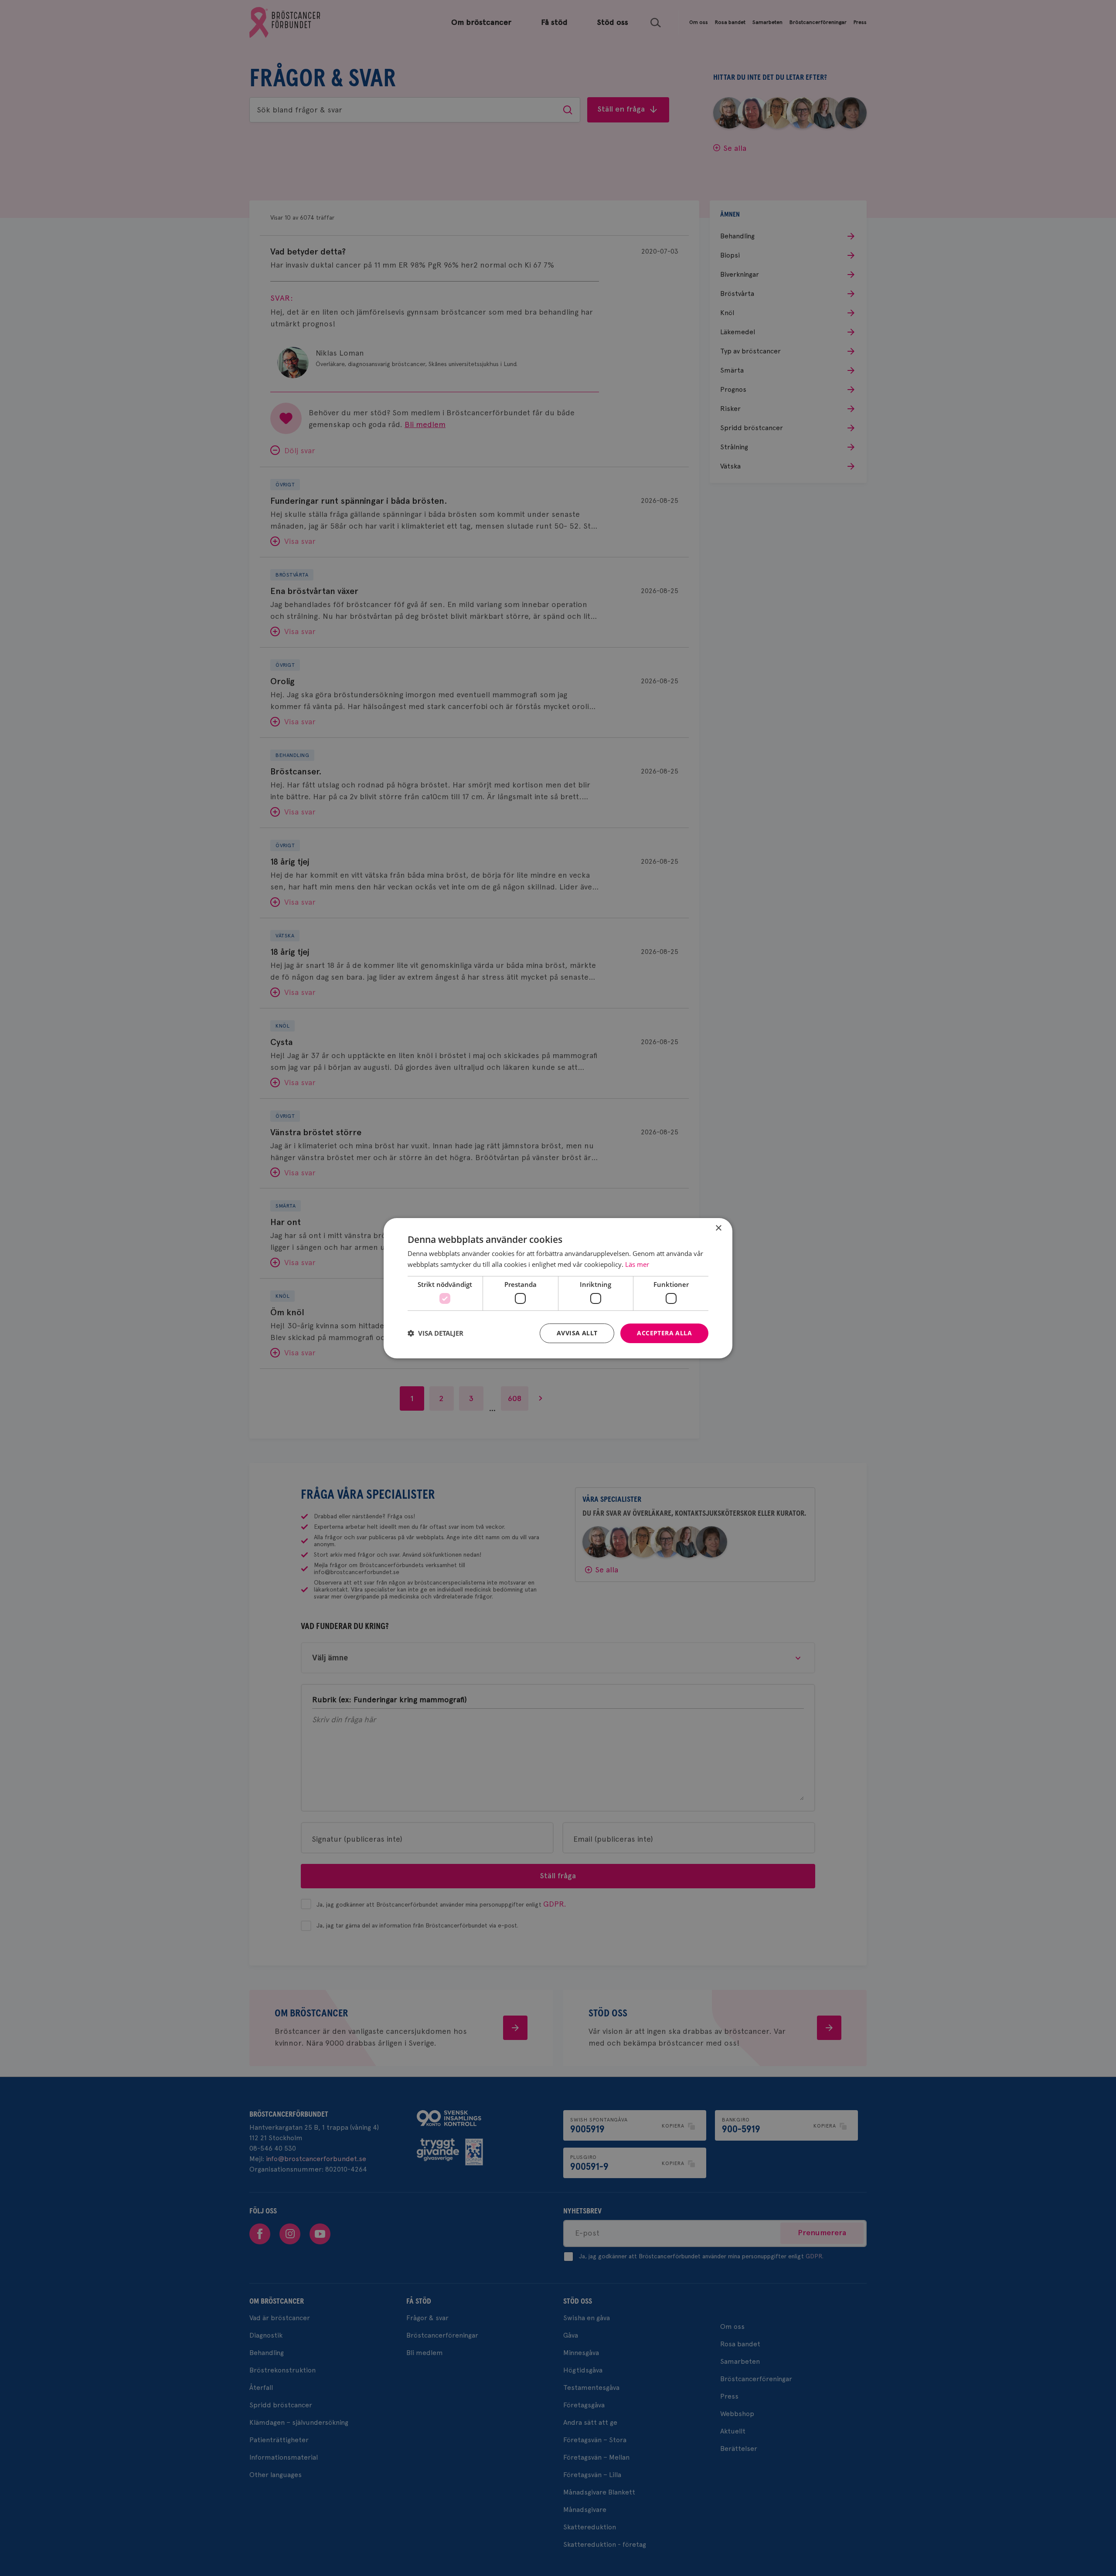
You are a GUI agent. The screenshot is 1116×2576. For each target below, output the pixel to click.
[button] (436, 1333)
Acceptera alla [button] (664, 1333)
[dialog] (558, 1288)
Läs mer (637, 1264)
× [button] (718, 1228)
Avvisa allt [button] (577, 1333)
